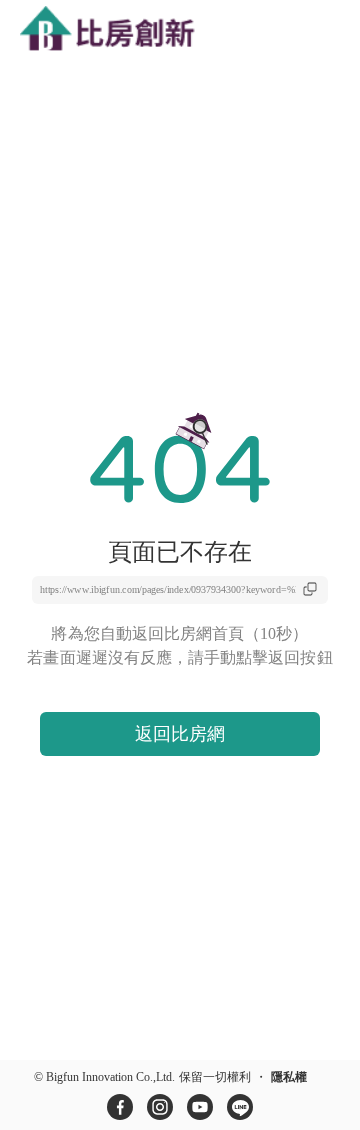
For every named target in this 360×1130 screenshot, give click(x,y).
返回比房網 (180, 734)
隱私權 (289, 1077)
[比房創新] (125, 30)
